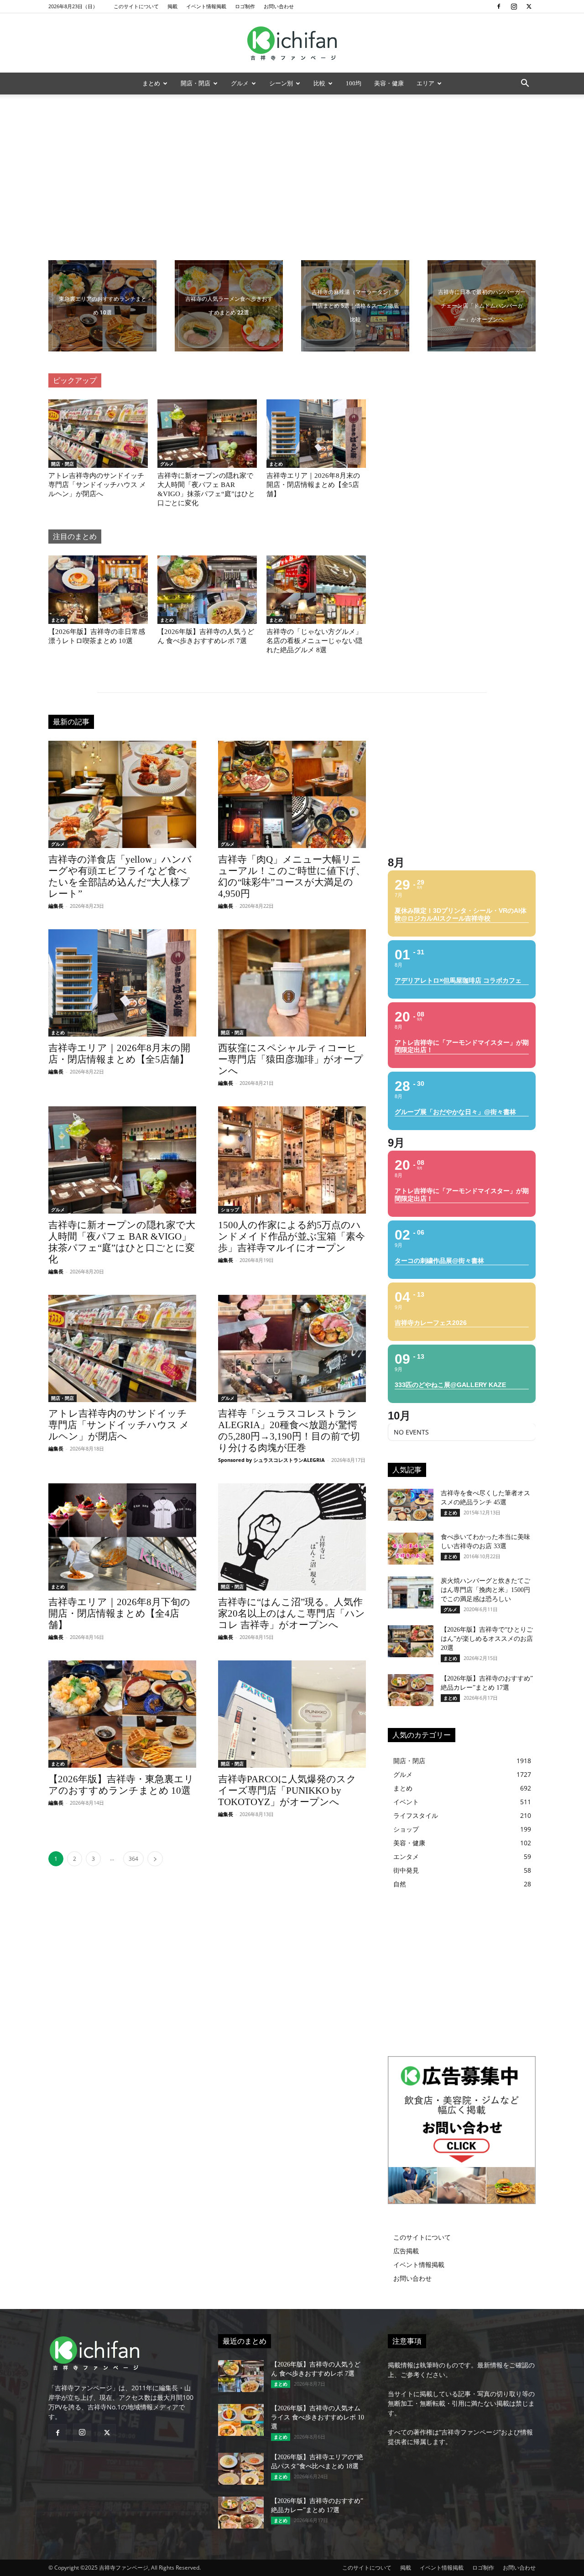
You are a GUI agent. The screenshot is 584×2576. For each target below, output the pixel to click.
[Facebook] (499, 6)
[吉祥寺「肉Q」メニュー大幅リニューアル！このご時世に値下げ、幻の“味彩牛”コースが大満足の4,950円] (292, 794)
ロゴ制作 (245, 6)
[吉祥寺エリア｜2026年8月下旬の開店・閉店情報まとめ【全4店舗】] (122, 1537)
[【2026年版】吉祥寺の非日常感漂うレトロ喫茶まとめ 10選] (98, 590)
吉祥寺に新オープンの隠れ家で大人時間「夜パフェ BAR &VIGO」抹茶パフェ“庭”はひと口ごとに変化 (122, 1242)
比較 (319, 83)
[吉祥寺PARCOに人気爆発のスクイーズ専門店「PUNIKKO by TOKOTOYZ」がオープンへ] (292, 1714)
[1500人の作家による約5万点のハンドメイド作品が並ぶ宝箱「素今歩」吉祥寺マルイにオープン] (292, 1160)
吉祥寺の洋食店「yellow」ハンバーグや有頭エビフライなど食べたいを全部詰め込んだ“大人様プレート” (120, 877)
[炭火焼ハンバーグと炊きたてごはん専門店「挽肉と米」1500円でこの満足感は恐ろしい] (411, 1592)
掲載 (172, 6)
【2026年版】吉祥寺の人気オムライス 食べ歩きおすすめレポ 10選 (318, 2417)
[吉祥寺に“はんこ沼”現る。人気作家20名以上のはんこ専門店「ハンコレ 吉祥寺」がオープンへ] (292, 1537)
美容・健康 (389, 83)
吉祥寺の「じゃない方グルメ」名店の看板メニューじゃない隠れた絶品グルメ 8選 (314, 641)
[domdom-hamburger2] (482, 306)
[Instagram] (514, 6)
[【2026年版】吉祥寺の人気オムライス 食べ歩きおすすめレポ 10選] (241, 2420)
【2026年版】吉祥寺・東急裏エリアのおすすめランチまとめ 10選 (121, 1785)
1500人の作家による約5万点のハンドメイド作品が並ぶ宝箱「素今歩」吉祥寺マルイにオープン (292, 1236)
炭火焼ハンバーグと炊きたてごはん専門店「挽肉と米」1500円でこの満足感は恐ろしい (485, 1590)
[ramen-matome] (229, 306)
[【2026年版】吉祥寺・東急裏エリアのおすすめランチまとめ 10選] (122, 1714)
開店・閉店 (196, 83)
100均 (354, 83)
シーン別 (281, 83)
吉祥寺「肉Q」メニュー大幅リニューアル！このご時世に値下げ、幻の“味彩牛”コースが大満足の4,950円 (292, 877)
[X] (529, 6)
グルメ (240, 83)
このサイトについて (136, 6)
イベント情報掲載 (206, 6)
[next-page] (155, 1859)
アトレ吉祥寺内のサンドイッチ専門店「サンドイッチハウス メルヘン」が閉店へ (97, 485)
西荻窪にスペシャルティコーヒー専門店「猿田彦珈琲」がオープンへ (291, 1059)
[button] (525, 84)
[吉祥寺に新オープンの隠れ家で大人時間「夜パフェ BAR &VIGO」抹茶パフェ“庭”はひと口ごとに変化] (207, 434)
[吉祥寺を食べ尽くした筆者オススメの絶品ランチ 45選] (411, 1505)
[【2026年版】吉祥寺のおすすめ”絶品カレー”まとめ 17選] (411, 1690)
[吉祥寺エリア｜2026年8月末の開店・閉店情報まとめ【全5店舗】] (316, 434)
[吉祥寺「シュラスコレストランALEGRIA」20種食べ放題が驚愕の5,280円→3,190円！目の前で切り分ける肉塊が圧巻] (292, 1348)
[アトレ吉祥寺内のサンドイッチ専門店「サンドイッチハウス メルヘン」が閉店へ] (98, 434)
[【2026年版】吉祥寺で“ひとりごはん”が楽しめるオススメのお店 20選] (411, 1641)
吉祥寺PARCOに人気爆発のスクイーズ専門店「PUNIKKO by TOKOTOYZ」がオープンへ (287, 1791)
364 (133, 1859)
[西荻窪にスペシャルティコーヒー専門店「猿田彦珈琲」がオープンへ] (292, 983)
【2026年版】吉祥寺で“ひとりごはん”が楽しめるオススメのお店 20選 (487, 1639)
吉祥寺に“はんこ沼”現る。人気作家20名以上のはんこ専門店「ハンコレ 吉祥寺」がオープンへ (292, 1613)
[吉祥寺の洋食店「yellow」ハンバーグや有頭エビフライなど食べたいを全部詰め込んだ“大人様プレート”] (122, 794)
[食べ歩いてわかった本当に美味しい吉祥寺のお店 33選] (411, 1549)
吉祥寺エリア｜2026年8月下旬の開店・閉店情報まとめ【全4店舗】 (119, 1613)
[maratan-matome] (355, 306)
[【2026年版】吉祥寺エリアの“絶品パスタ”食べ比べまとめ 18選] (241, 2469)
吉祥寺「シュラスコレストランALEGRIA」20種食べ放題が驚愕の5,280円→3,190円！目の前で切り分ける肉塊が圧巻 (289, 1431)
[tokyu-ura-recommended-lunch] (102, 306)
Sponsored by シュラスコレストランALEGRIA (271, 1460)
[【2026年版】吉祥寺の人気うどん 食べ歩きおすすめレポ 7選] (207, 590)
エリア (425, 83)
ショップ (230, 1209)
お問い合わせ (279, 6)
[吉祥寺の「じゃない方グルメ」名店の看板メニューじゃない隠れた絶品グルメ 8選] (316, 590)
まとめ (151, 83)
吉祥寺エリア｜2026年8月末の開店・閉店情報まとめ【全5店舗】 (313, 485)
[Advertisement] (292, 163)
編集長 (56, 906)
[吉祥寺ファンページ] (292, 43)
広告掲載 (406, 2251)
